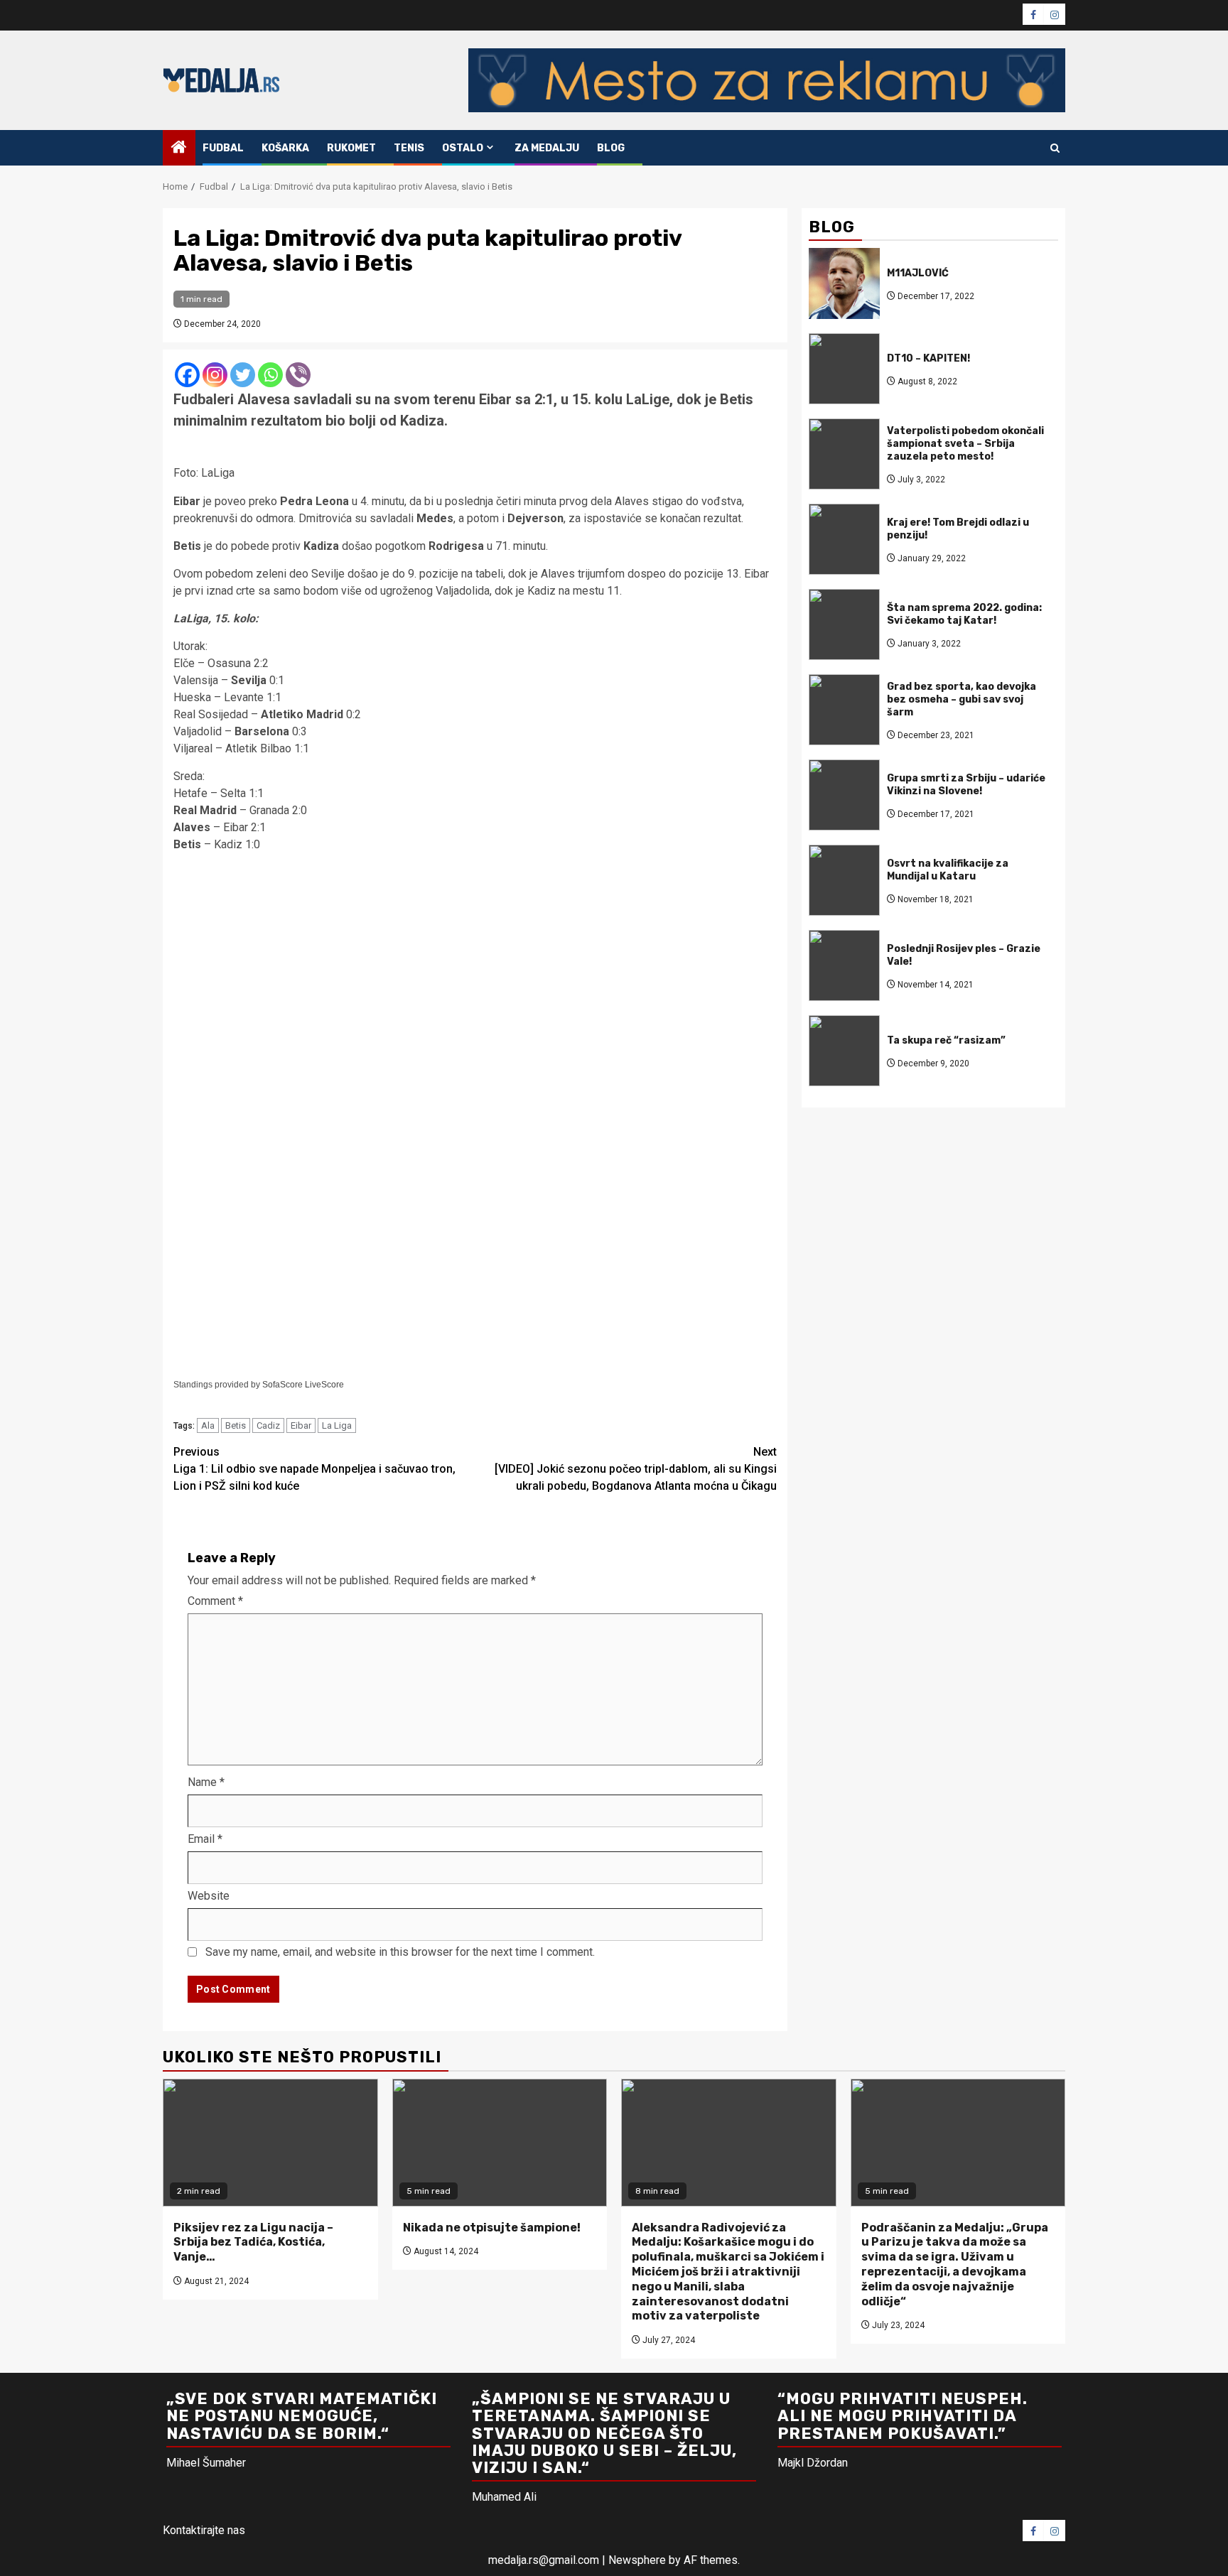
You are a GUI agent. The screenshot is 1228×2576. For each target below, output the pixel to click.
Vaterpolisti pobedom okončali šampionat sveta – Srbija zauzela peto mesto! (965, 443)
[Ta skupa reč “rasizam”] (844, 1051)
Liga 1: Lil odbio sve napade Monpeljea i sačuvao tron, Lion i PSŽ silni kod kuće (314, 1469)
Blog (611, 148)
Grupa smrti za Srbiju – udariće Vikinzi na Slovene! (966, 784)
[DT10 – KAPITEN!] (844, 369)
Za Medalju (547, 148)
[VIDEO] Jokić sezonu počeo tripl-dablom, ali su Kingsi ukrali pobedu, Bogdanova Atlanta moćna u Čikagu (636, 1469)
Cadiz (268, 1425)
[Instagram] (215, 375)
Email (205, 1839)
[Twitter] (243, 375)
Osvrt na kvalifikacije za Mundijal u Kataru (948, 869)
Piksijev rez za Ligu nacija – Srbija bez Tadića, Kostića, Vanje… (253, 2242)
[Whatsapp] (270, 375)
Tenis (409, 148)
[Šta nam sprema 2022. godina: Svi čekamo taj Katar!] (844, 624)
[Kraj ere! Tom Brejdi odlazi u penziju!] (844, 539)
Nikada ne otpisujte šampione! (492, 2228)
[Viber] (298, 375)
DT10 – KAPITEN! (928, 358)
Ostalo (463, 148)
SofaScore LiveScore (303, 1385)
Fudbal (223, 148)
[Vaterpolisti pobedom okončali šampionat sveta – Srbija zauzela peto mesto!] (844, 454)
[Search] (1055, 148)
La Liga (337, 1425)
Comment (215, 1601)
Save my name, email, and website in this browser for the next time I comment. (400, 1952)
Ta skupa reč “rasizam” (946, 1040)
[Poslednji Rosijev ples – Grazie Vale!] (844, 965)
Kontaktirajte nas (204, 2530)
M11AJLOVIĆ (918, 272)
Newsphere (637, 2560)
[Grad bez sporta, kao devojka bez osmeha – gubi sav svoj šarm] (844, 710)
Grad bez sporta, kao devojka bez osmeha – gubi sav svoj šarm (962, 699)
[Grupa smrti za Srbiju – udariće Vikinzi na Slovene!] (844, 795)
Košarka (285, 148)
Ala (208, 1425)
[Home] (179, 148)
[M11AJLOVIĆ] (844, 283)
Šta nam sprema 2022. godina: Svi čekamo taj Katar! (964, 613)
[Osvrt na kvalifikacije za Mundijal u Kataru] (844, 880)
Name (206, 1782)
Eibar (301, 1425)
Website (209, 1896)
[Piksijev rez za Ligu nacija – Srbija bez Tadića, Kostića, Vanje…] (270, 2143)
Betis (236, 1425)
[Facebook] (187, 375)
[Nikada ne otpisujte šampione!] (500, 2143)
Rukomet (351, 148)
